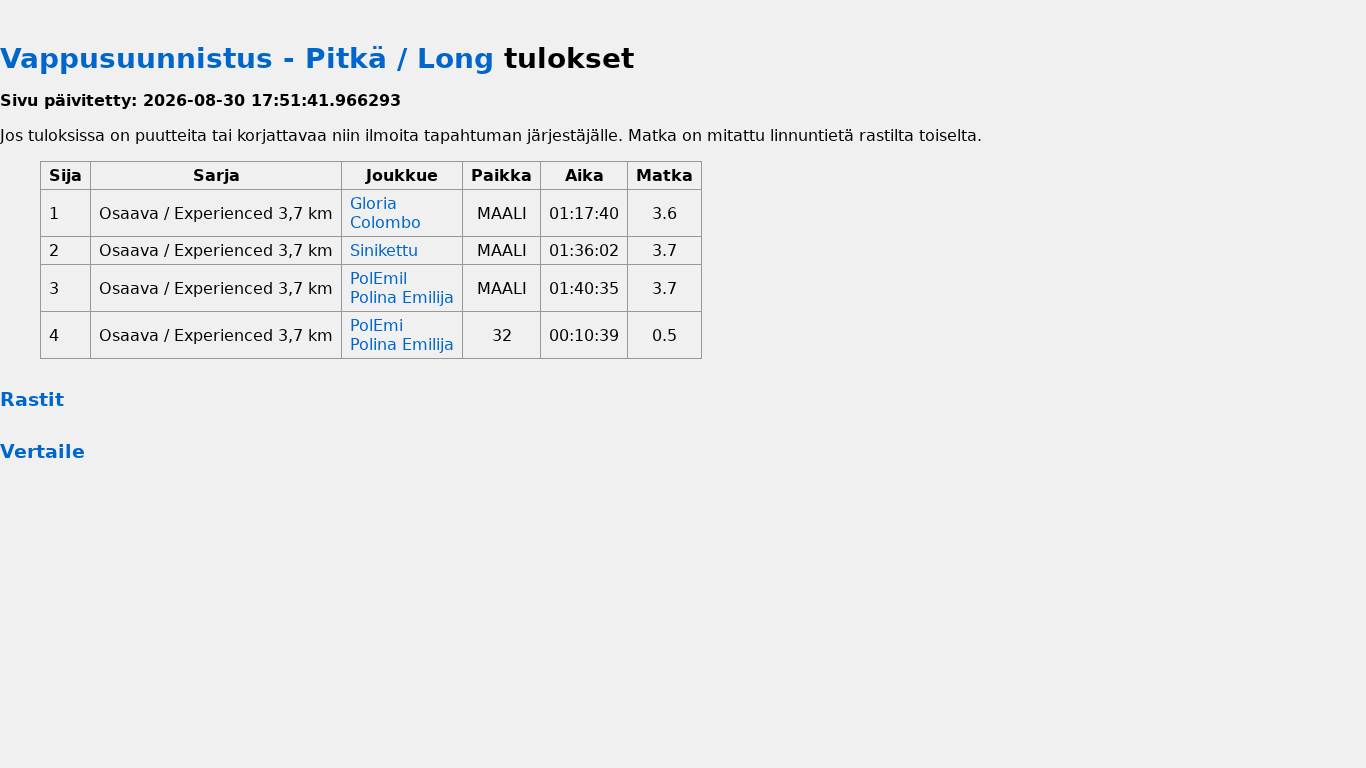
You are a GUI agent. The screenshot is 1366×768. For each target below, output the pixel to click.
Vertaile (42, 451)
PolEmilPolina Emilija (402, 288)
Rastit (32, 399)
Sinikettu (384, 250)
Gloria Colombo (385, 213)
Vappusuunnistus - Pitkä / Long (247, 58)
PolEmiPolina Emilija (402, 335)
